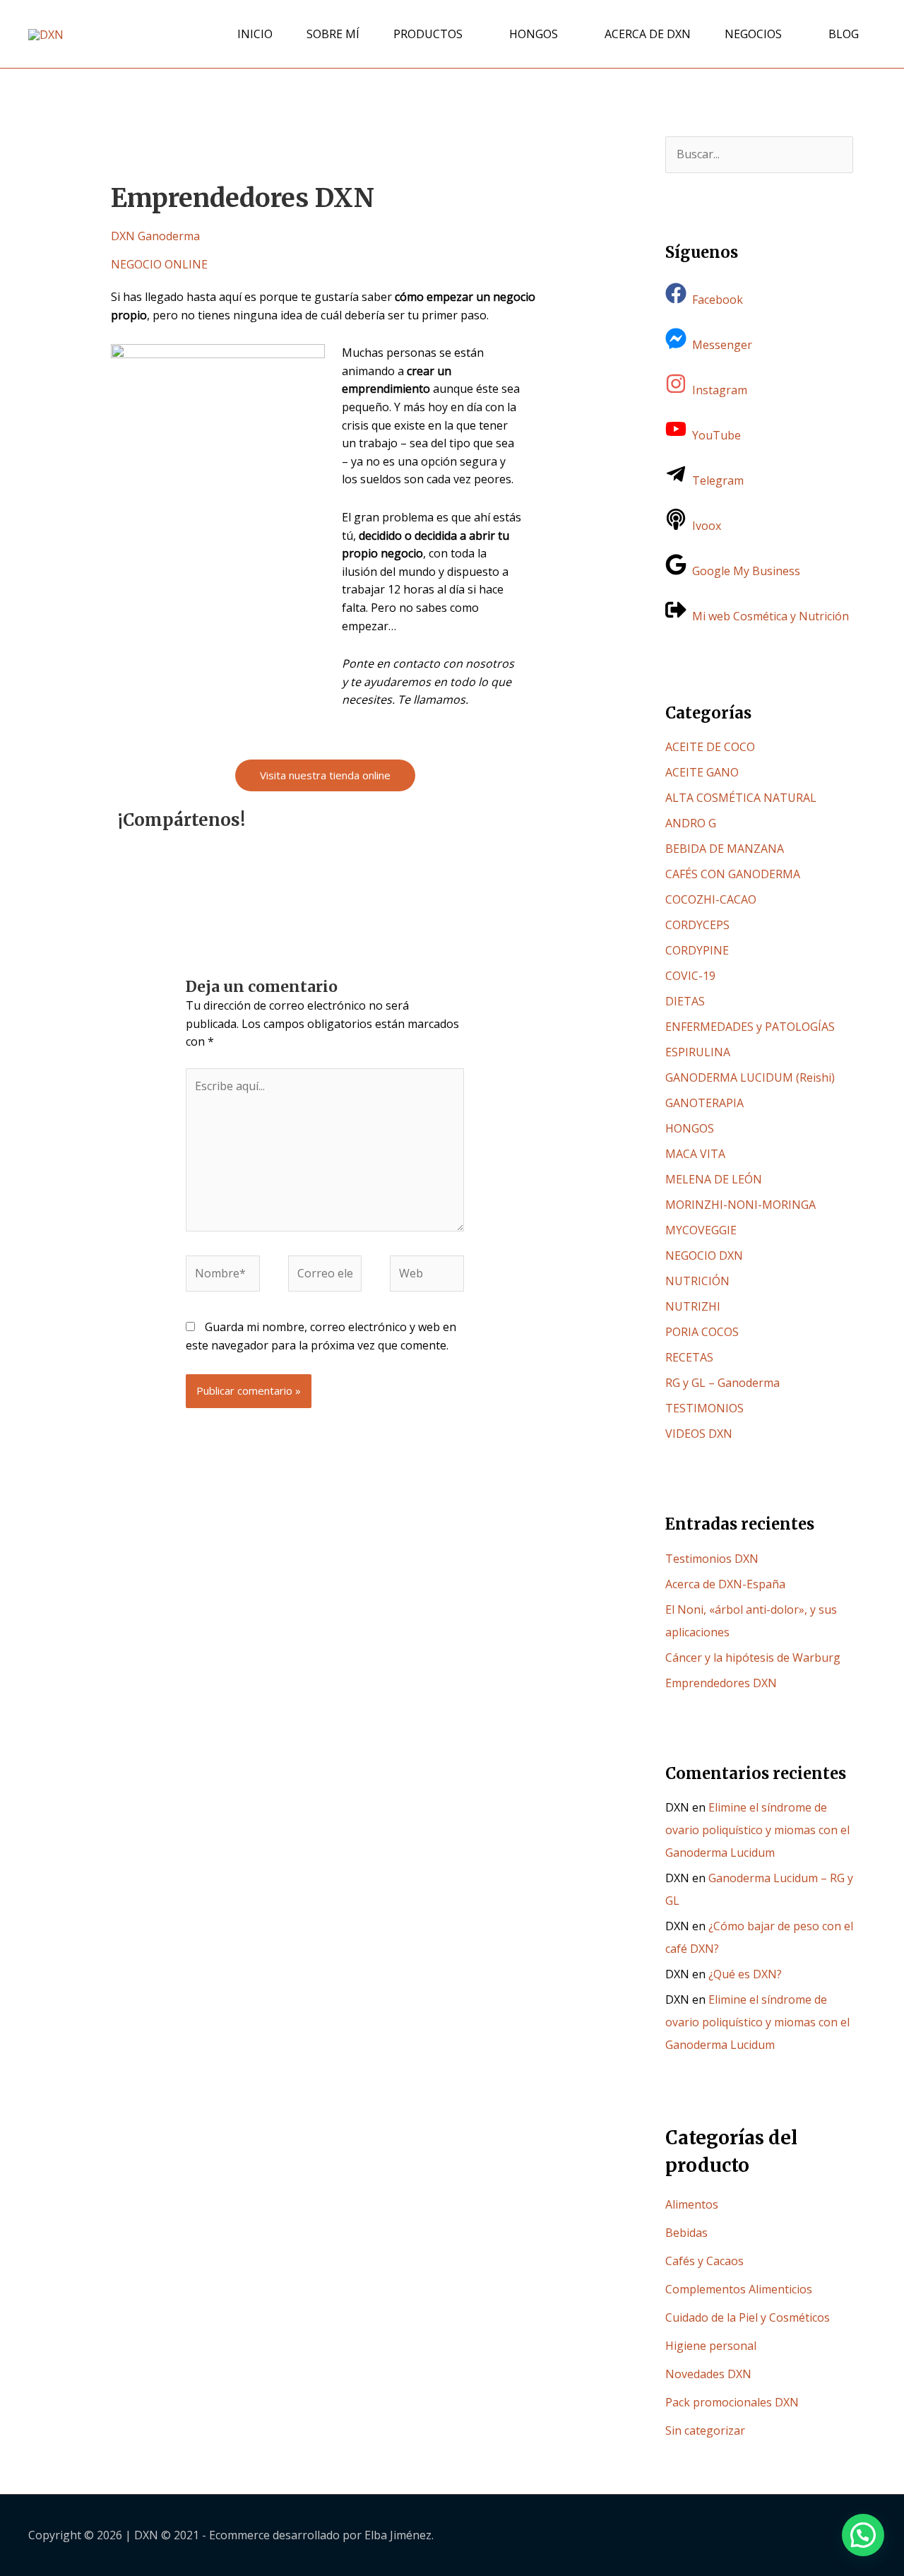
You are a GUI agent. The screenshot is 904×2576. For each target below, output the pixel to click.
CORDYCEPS (697, 925)
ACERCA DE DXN (648, 34)
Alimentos (692, 2204)
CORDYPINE (697, 950)
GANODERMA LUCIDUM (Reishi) (750, 1077)
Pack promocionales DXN (732, 2402)
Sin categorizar (705, 2430)
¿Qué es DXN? (745, 1974)
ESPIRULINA (698, 1052)
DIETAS (685, 1001)
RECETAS (689, 1357)
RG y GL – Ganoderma (722, 1383)
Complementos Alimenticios (739, 2289)
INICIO (255, 34)
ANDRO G (691, 823)
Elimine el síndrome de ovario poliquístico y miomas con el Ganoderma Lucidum (757, 1830)
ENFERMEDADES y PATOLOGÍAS (750, 1027)
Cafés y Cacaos (704, 2261)
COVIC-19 (690, 976)
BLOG (844, 34)
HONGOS (534, 34)
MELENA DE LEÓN (714, 1179)
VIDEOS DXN (699, 1434)
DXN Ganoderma (155, 236)
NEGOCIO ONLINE (159, 264)
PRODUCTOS (428, 34)
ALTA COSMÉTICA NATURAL (741, 798)
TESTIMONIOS (704, 1408)
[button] (863, 2535)
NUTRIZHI (693, 1306)
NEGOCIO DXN (704, 1255)
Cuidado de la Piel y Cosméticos (748, 2317)
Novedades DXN (708, 2374)
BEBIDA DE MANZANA (725, 849)
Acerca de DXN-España (725, 1584)
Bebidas (686, 2233)
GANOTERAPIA (704, 1103)
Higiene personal (711, 2346)
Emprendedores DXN (721, 1683)
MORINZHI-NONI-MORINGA (741, 1205)
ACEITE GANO (702, 772)
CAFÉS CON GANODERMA (733, 874)
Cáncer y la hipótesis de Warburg (753, 1658)
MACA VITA (695, 1154)
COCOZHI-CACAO (711, 899)
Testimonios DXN (712, 1559)
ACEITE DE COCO (710, 747)
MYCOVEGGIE (701, 1230)
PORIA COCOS (702, 1332)
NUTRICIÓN (697, 1281)
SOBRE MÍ (333, 34)
